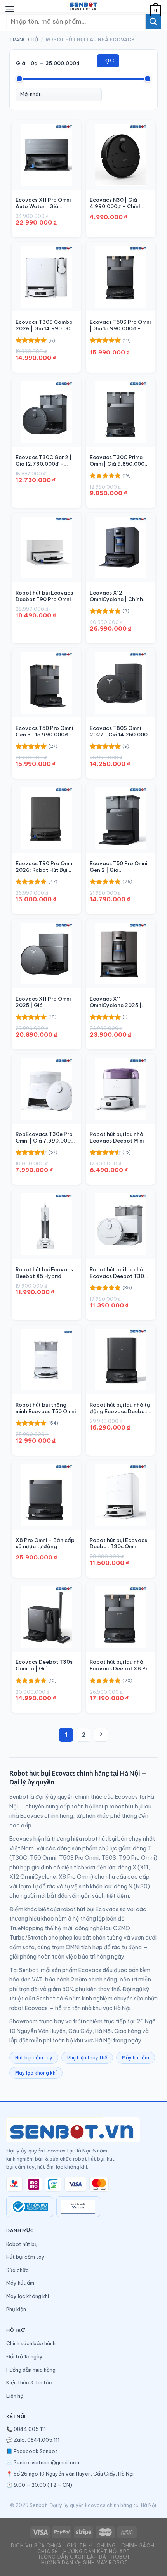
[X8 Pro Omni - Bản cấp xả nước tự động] (46, 1495)
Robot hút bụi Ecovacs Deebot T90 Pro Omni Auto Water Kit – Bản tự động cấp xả (46, 596)
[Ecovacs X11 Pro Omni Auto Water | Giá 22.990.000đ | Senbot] (46, 155)
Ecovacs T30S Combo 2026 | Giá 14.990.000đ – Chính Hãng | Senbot (46, 325)
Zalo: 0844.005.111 (37, 2440)
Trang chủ (24, 40)
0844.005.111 (30, 2429)
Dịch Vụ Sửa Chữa (36, 2546)
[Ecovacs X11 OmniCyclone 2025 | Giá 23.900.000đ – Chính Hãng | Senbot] (121, 953)
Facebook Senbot (36, 2451)
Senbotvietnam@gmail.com (47, 2462)
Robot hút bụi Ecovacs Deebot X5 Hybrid (44, 1273)
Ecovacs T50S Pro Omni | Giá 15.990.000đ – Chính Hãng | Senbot (120, 325)
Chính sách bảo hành (31, 2343)
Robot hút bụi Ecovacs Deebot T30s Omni (118, 1543)
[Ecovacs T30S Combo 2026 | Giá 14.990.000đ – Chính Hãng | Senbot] (46, 277)
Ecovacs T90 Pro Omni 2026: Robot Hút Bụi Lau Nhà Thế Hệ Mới (44, 867)
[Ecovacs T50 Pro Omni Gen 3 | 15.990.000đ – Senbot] (46, 683)
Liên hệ (15, 2396)
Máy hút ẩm (136, 2058)
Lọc (108, 61)
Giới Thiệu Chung (91, 2546)
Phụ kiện (16, 2309)
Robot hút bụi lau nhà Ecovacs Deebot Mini (117, 1137)
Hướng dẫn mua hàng (31, 2370)
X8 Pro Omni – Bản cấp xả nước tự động (45, 1543)
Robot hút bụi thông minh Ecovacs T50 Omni (46, 1408)
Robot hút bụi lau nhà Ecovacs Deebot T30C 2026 (119, 1273)
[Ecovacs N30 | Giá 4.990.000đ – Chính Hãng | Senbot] (121, 155)
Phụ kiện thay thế (87, 2058)
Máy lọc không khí (36, 2073)
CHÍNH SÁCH (138, 2546)
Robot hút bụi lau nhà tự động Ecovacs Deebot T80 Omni (120, 1408)
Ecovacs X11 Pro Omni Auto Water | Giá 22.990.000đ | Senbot (45, 203)
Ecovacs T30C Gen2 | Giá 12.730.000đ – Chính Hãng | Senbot (44, 461)
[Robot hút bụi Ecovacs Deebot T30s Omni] (121, 1495)
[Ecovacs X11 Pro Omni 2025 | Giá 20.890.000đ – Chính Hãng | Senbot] (46, 953)
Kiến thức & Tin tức (29, 2382)
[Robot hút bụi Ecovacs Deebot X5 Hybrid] (46, 1224)
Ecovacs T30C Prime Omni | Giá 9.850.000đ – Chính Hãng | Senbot (119, 461)
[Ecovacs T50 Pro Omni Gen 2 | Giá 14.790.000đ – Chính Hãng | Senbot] (121, 818)
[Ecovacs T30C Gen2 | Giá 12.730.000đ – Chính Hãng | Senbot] (46, 412)
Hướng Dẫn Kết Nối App (97, 2551)
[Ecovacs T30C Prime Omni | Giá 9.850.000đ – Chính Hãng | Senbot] (121, 412)
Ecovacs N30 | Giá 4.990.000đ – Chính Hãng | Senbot (116, 203)
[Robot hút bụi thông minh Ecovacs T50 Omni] (46, 1360)
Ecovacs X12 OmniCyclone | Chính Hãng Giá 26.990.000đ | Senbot (120, 596)
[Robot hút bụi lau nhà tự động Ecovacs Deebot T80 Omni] (121, 1360)
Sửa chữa (17, 2270)
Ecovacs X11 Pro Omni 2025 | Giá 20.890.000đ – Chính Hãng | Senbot (43, 1002)
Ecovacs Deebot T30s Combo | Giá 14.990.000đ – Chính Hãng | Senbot (44, 1665)
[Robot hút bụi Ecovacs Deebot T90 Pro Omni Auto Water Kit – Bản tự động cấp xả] (46, 547)
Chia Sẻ (48, 2551)
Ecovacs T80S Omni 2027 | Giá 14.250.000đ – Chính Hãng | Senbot (120, 731)
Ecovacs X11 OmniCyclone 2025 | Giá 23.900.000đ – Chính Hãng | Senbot (117, 1002)
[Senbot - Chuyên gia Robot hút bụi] (84, 6)
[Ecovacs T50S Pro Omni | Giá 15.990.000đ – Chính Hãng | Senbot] (121, 277)
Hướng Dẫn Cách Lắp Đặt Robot (83, 2557)
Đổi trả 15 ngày (24, 2356)
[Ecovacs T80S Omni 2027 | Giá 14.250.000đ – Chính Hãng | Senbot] (121, 683)
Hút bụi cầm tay (34, 2058)
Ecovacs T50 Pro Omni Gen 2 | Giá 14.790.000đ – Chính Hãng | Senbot (118, 867)
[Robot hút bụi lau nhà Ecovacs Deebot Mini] (121, 1089)
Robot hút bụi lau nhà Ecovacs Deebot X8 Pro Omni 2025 (120, 1665)
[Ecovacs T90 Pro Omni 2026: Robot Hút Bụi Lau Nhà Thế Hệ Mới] (46, 818)
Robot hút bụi (23, 2244)
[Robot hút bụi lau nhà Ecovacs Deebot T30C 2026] (121, 1224)
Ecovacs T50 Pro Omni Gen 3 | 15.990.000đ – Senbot (44, 731)
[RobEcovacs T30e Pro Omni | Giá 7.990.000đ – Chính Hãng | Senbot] (46, 1089)
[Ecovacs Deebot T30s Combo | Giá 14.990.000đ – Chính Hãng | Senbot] (46, 1617)
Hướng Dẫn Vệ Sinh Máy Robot (85, 2563)
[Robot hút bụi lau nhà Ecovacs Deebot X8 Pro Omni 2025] (121, 1617)
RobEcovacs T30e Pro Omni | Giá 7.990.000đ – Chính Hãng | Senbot (45, 1138)
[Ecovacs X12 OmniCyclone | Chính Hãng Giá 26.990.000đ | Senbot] (121, 547)
